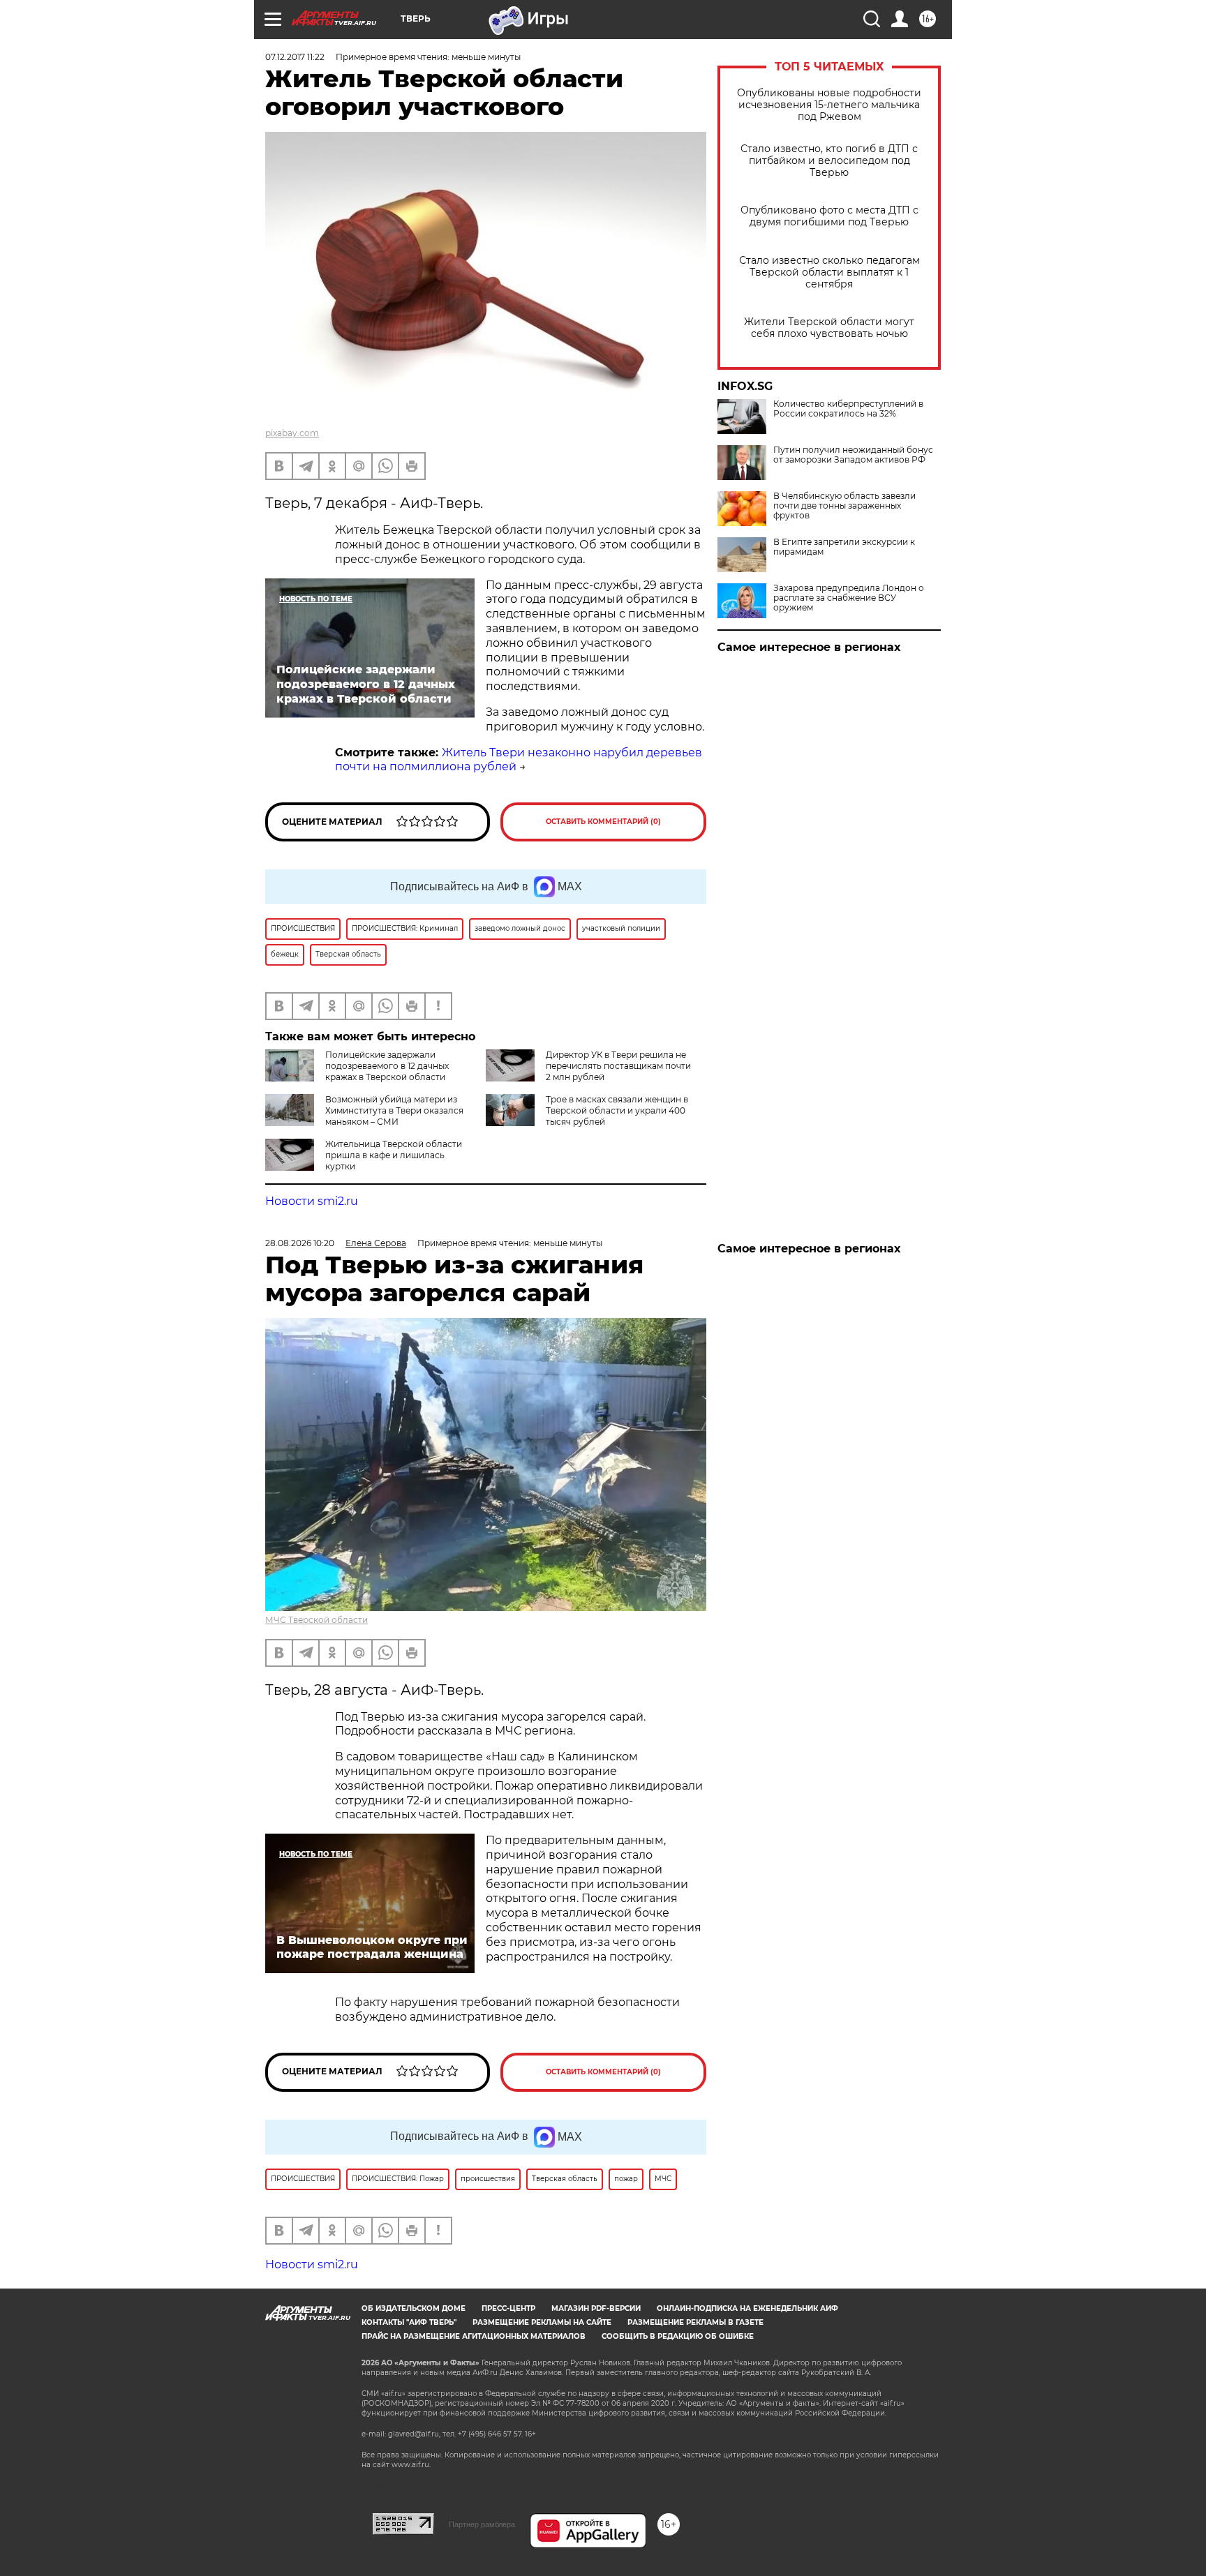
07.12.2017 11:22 (295, 57)
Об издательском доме (414, 2308)
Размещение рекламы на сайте (542, 2322)
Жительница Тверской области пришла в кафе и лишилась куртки (394, 1155)
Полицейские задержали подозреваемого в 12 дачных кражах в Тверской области (387, 1066)
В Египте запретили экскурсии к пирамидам (844, 547)
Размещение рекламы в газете (695, 2322)
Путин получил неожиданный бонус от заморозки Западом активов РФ (853, 455)
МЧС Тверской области (317, 1620)
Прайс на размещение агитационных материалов (474, 2336)
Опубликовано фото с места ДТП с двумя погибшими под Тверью (829, 216)
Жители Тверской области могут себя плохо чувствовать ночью (829, 328)
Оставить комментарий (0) (603, 822)
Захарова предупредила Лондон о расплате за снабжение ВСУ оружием (849, 598)
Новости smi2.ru (312, 1201)
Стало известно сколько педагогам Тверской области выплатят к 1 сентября (829, 272)
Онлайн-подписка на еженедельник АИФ (747, 2308)
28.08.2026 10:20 (300, 1243)
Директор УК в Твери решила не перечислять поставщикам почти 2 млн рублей (618, 1066)
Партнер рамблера (482, 2524)
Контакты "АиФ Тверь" (409, 2322)
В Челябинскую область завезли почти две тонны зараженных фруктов (844, 506)
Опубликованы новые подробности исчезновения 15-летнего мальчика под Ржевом (829, 105)
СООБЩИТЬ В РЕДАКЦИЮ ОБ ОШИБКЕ (678, 2336)
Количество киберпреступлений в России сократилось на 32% (848, 409)
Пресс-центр (508, 2308)
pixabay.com (292, 433)
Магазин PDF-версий (596, 2308)
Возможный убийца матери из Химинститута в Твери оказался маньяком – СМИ (394, 1110)
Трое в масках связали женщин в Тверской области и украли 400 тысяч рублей (617, 1110)
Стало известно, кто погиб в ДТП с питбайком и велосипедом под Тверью (829, 161)
